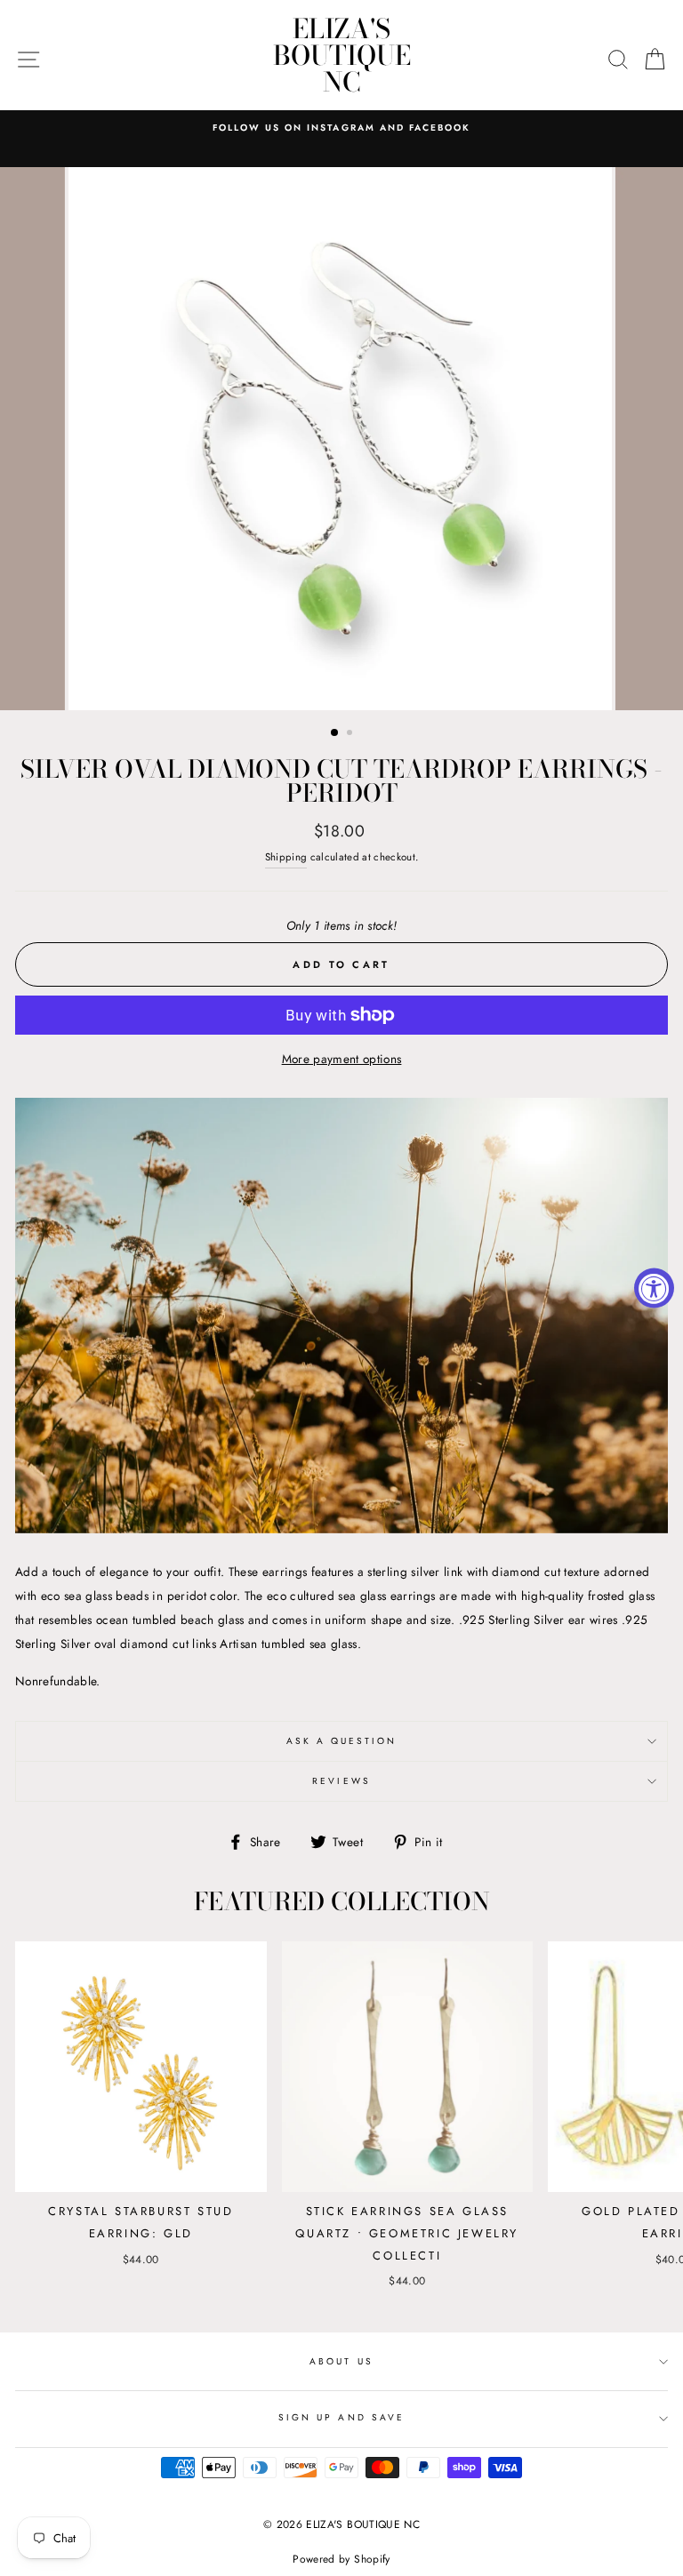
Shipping (286, 857)
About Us (341, 2361)
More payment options (342, 1059)
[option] (341, 128)
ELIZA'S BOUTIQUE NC (342, 55)
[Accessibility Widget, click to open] (654, 1288)
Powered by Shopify (341, 2559)
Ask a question (342, 1741)
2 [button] (351, 734)
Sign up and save (341, 2417)
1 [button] (335, 733)
